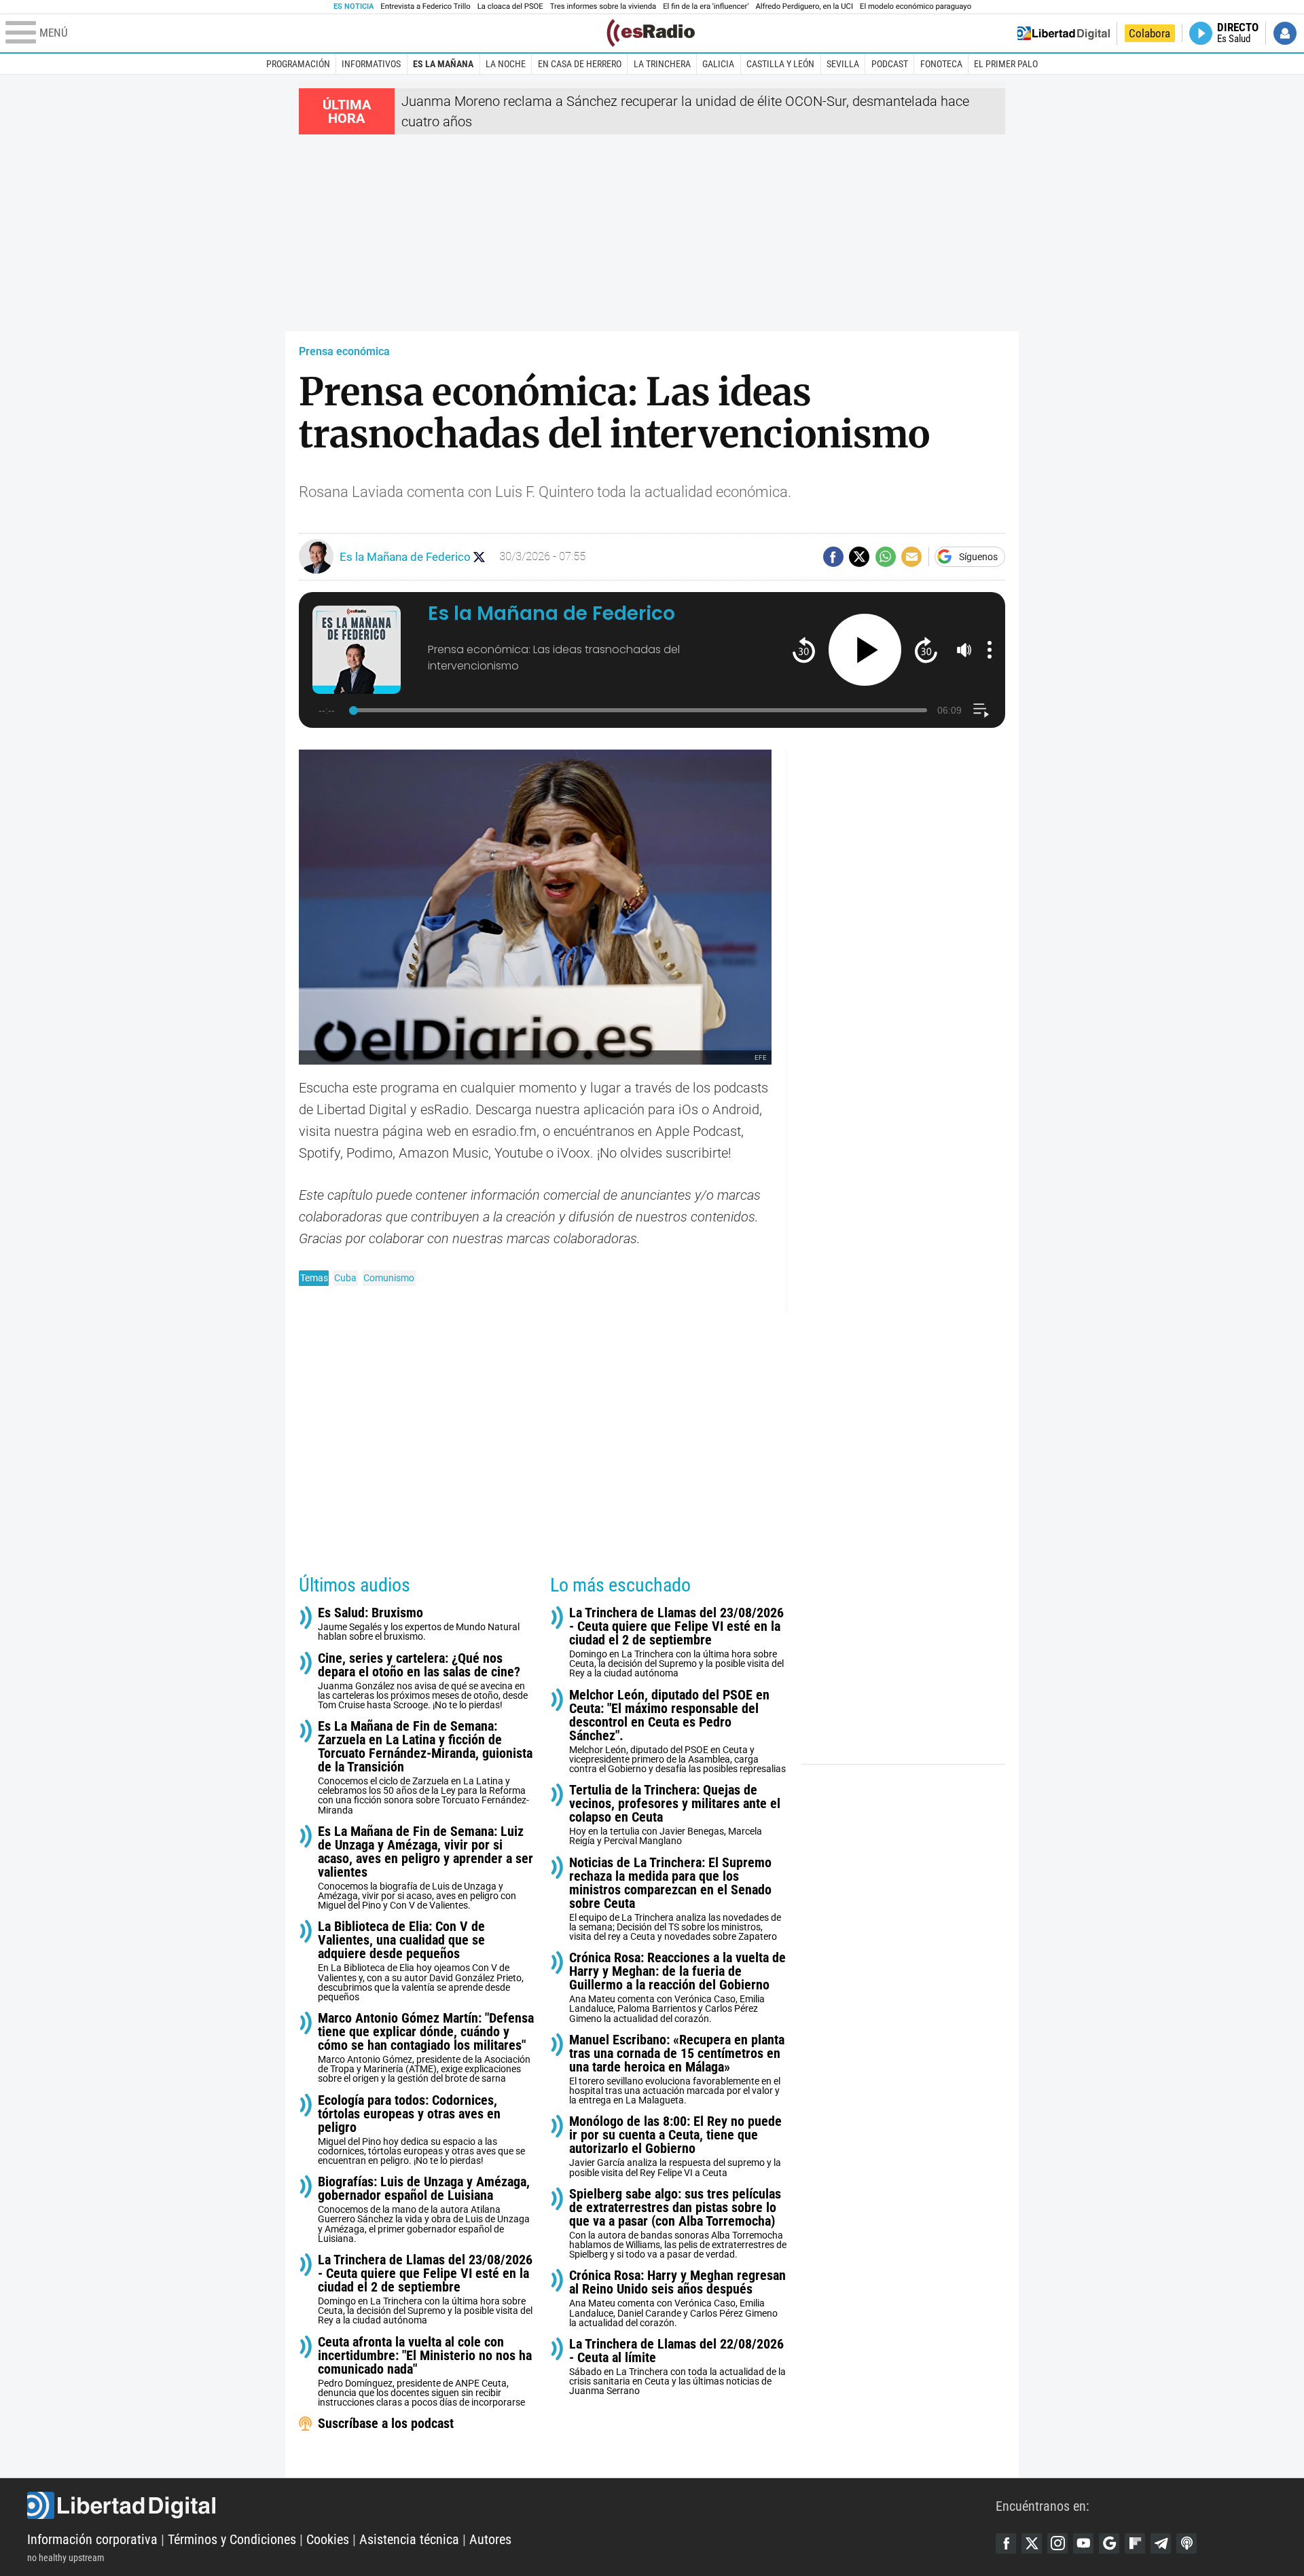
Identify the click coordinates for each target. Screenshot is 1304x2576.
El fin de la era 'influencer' (706, 6)
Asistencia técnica (409, 2539)
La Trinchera (662, 64)
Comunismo (389, 1278)
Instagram (1057, 2543)
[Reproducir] (865, 650)
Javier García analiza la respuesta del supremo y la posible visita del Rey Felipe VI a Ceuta (675, 2146)
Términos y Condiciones (232, 2539)
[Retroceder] (804, 649)
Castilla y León (780, 64)
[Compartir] (833, 557)
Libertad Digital (511, 2505)
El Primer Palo (1006, 64)
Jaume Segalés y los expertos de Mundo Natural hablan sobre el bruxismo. (419, 1624)
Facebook (1006, 2543)
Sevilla (843, 64)
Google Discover (1109, 2543)
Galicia (718, 64)
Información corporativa (92, 2539)
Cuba (345, 1278)
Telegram (1161, 2543)
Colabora (1149, 33)
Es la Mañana (443, 64)
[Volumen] (964, 650)
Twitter (1032, 2543)
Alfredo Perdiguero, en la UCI (804, 6)
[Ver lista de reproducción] (981, 711)
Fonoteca (941, 64)
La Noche (506, 64)
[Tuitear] (859, 557)
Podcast (890, 64)
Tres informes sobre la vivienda (603, 6)
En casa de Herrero (580, 64)
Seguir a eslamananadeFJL (479, 557)
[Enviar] (886, 557)
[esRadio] (651, 33)
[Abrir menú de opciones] (990, 650)
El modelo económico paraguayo (916, 6)
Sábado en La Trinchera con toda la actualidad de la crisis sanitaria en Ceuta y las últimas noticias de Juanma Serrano (677, 2367)
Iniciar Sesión (1285, 33)
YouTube (1083, 2543)
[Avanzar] (926, 649)
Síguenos (978, 557)
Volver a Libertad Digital (1064, 33)
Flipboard (1135, 2543)
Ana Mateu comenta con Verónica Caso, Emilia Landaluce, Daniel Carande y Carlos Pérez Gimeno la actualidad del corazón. (677, 2298)
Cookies (328, 2539)
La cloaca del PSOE (510, 6)
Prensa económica (344, 351)
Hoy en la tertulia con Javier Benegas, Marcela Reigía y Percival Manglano (675, 1815)
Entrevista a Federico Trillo (425, 6)
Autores (490, 2539)
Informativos (371, 64)
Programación (298, 64)
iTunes (1187, 2543)
